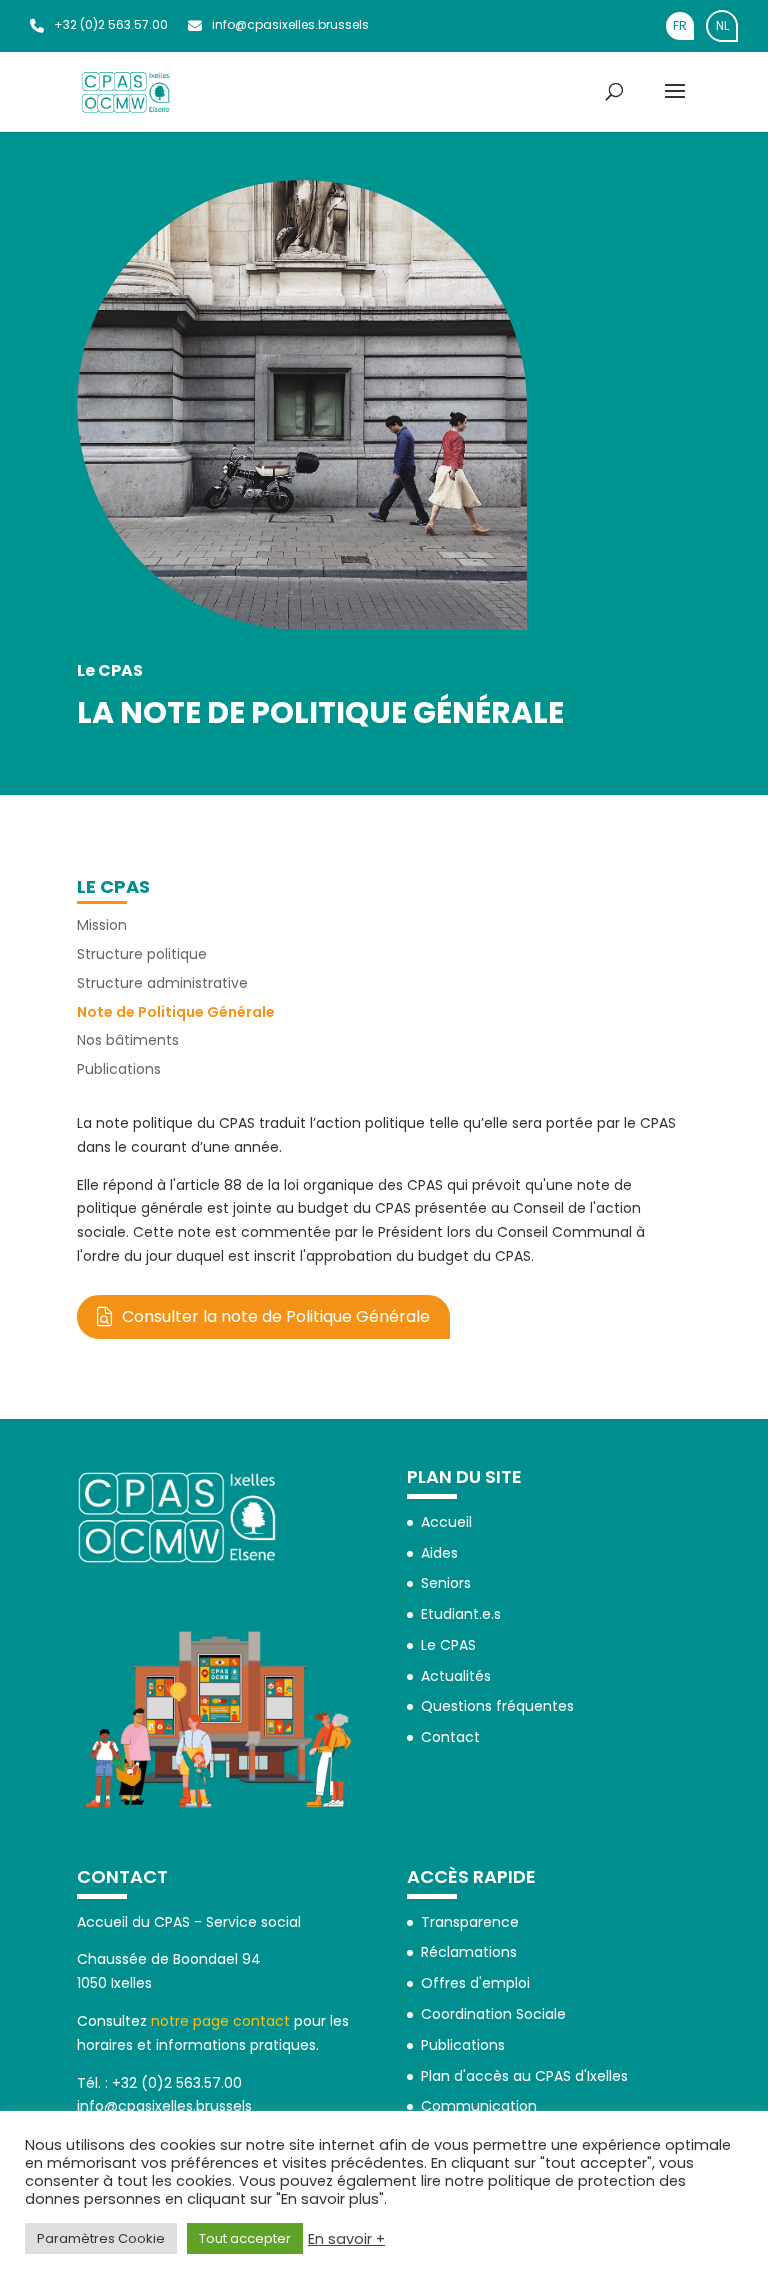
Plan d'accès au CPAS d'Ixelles (524, 2076)
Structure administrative (162, 983)
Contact (450, 1737)
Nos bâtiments (128, 1040)
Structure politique (142, 954)
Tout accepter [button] (245, 2238)
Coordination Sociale (493, 2014)
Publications (119, 1069)
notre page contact (220, 2021)
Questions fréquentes (497, 1706)
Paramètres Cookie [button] (101, 2238)
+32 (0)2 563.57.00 (111, 24)
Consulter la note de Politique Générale (276, 1316)
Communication (479, 2106)
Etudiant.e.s (461, 1614)
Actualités (456, 1676)
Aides (439, 1553)
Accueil (446, 1522)
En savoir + (346, 2239)
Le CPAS (113, 887)
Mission (102, 925)
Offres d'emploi (475, 1983)
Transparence (470, 1922)
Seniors (446, 1583)
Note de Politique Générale (176, 1012)
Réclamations (469, 1952)
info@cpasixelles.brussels (290, 24)
